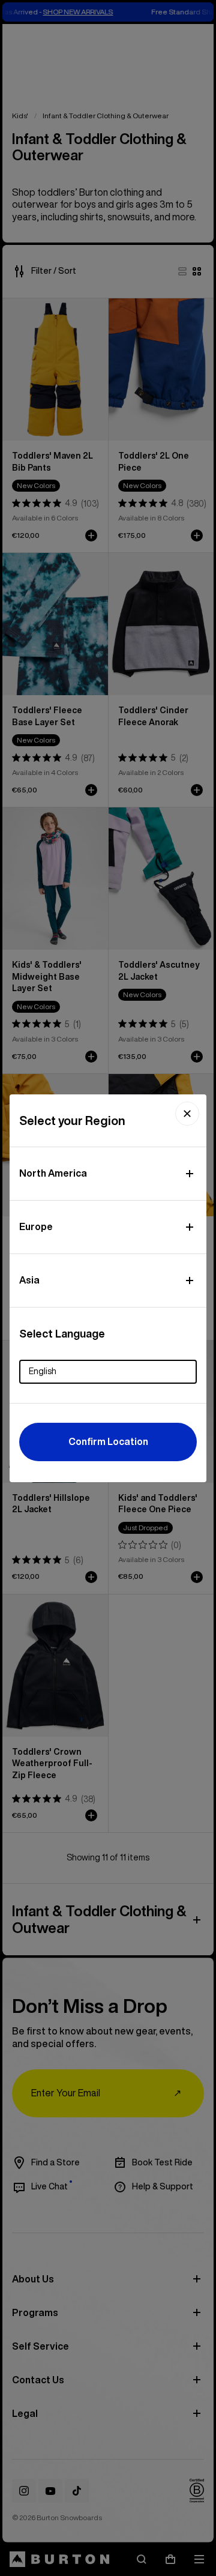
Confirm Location (108, 1441)
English (43, 1371)
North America (53, 1173)
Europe (36, 1226)
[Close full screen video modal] (187, 1114)
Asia (29, 1280)
